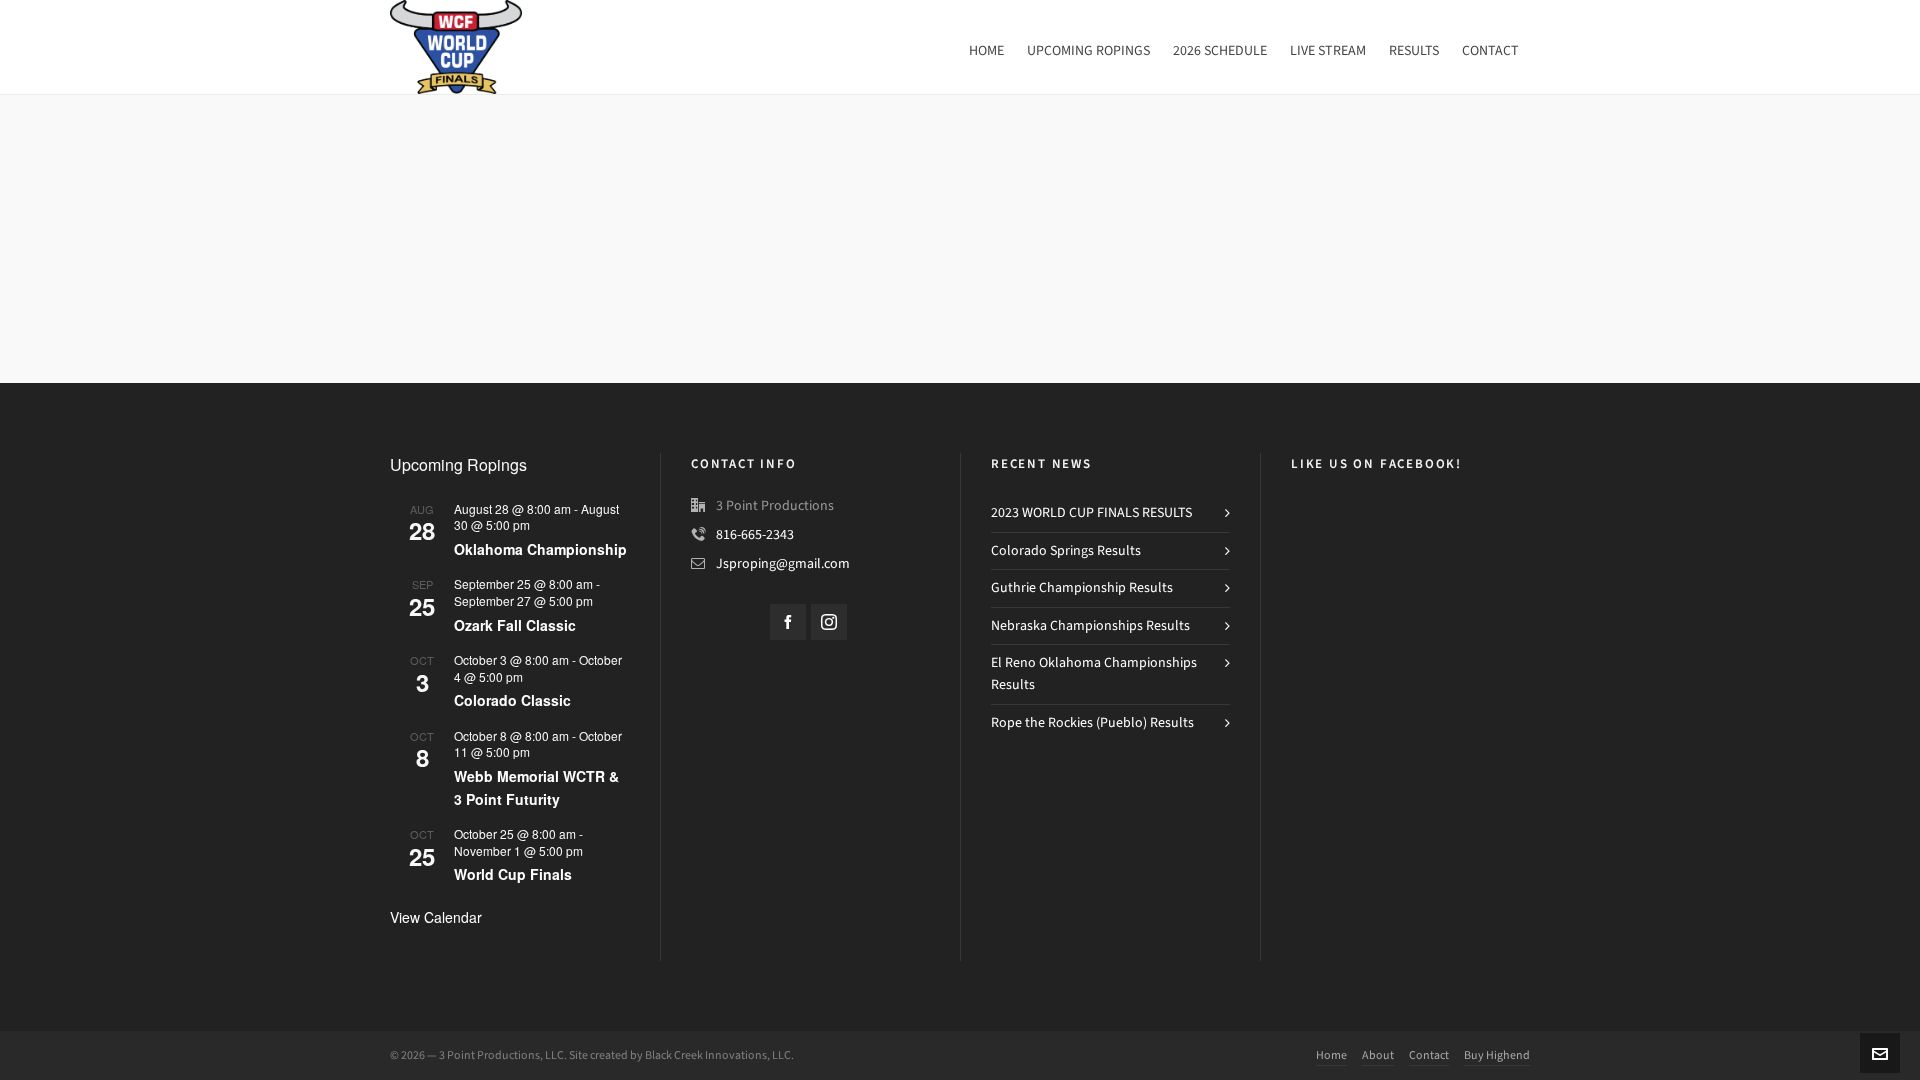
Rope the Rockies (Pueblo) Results (1092, 722)
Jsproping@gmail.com (783, 563)
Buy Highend (1497, 1055)
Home (1331, 1055)
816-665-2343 (755, 534)
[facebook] (788, 622)
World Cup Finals (513, 874)
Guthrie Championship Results (1082, 587)
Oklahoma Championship (540, 549)
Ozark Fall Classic (515, 625)
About (1378, 1055)
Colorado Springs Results (1066, 550)
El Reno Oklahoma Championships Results (1094, 673)
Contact (1429, 1055)
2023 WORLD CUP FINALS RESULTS (1091, 512)
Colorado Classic (512, 700)
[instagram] (829, 622)
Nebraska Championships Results (1090, 625)
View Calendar (436, 917)
